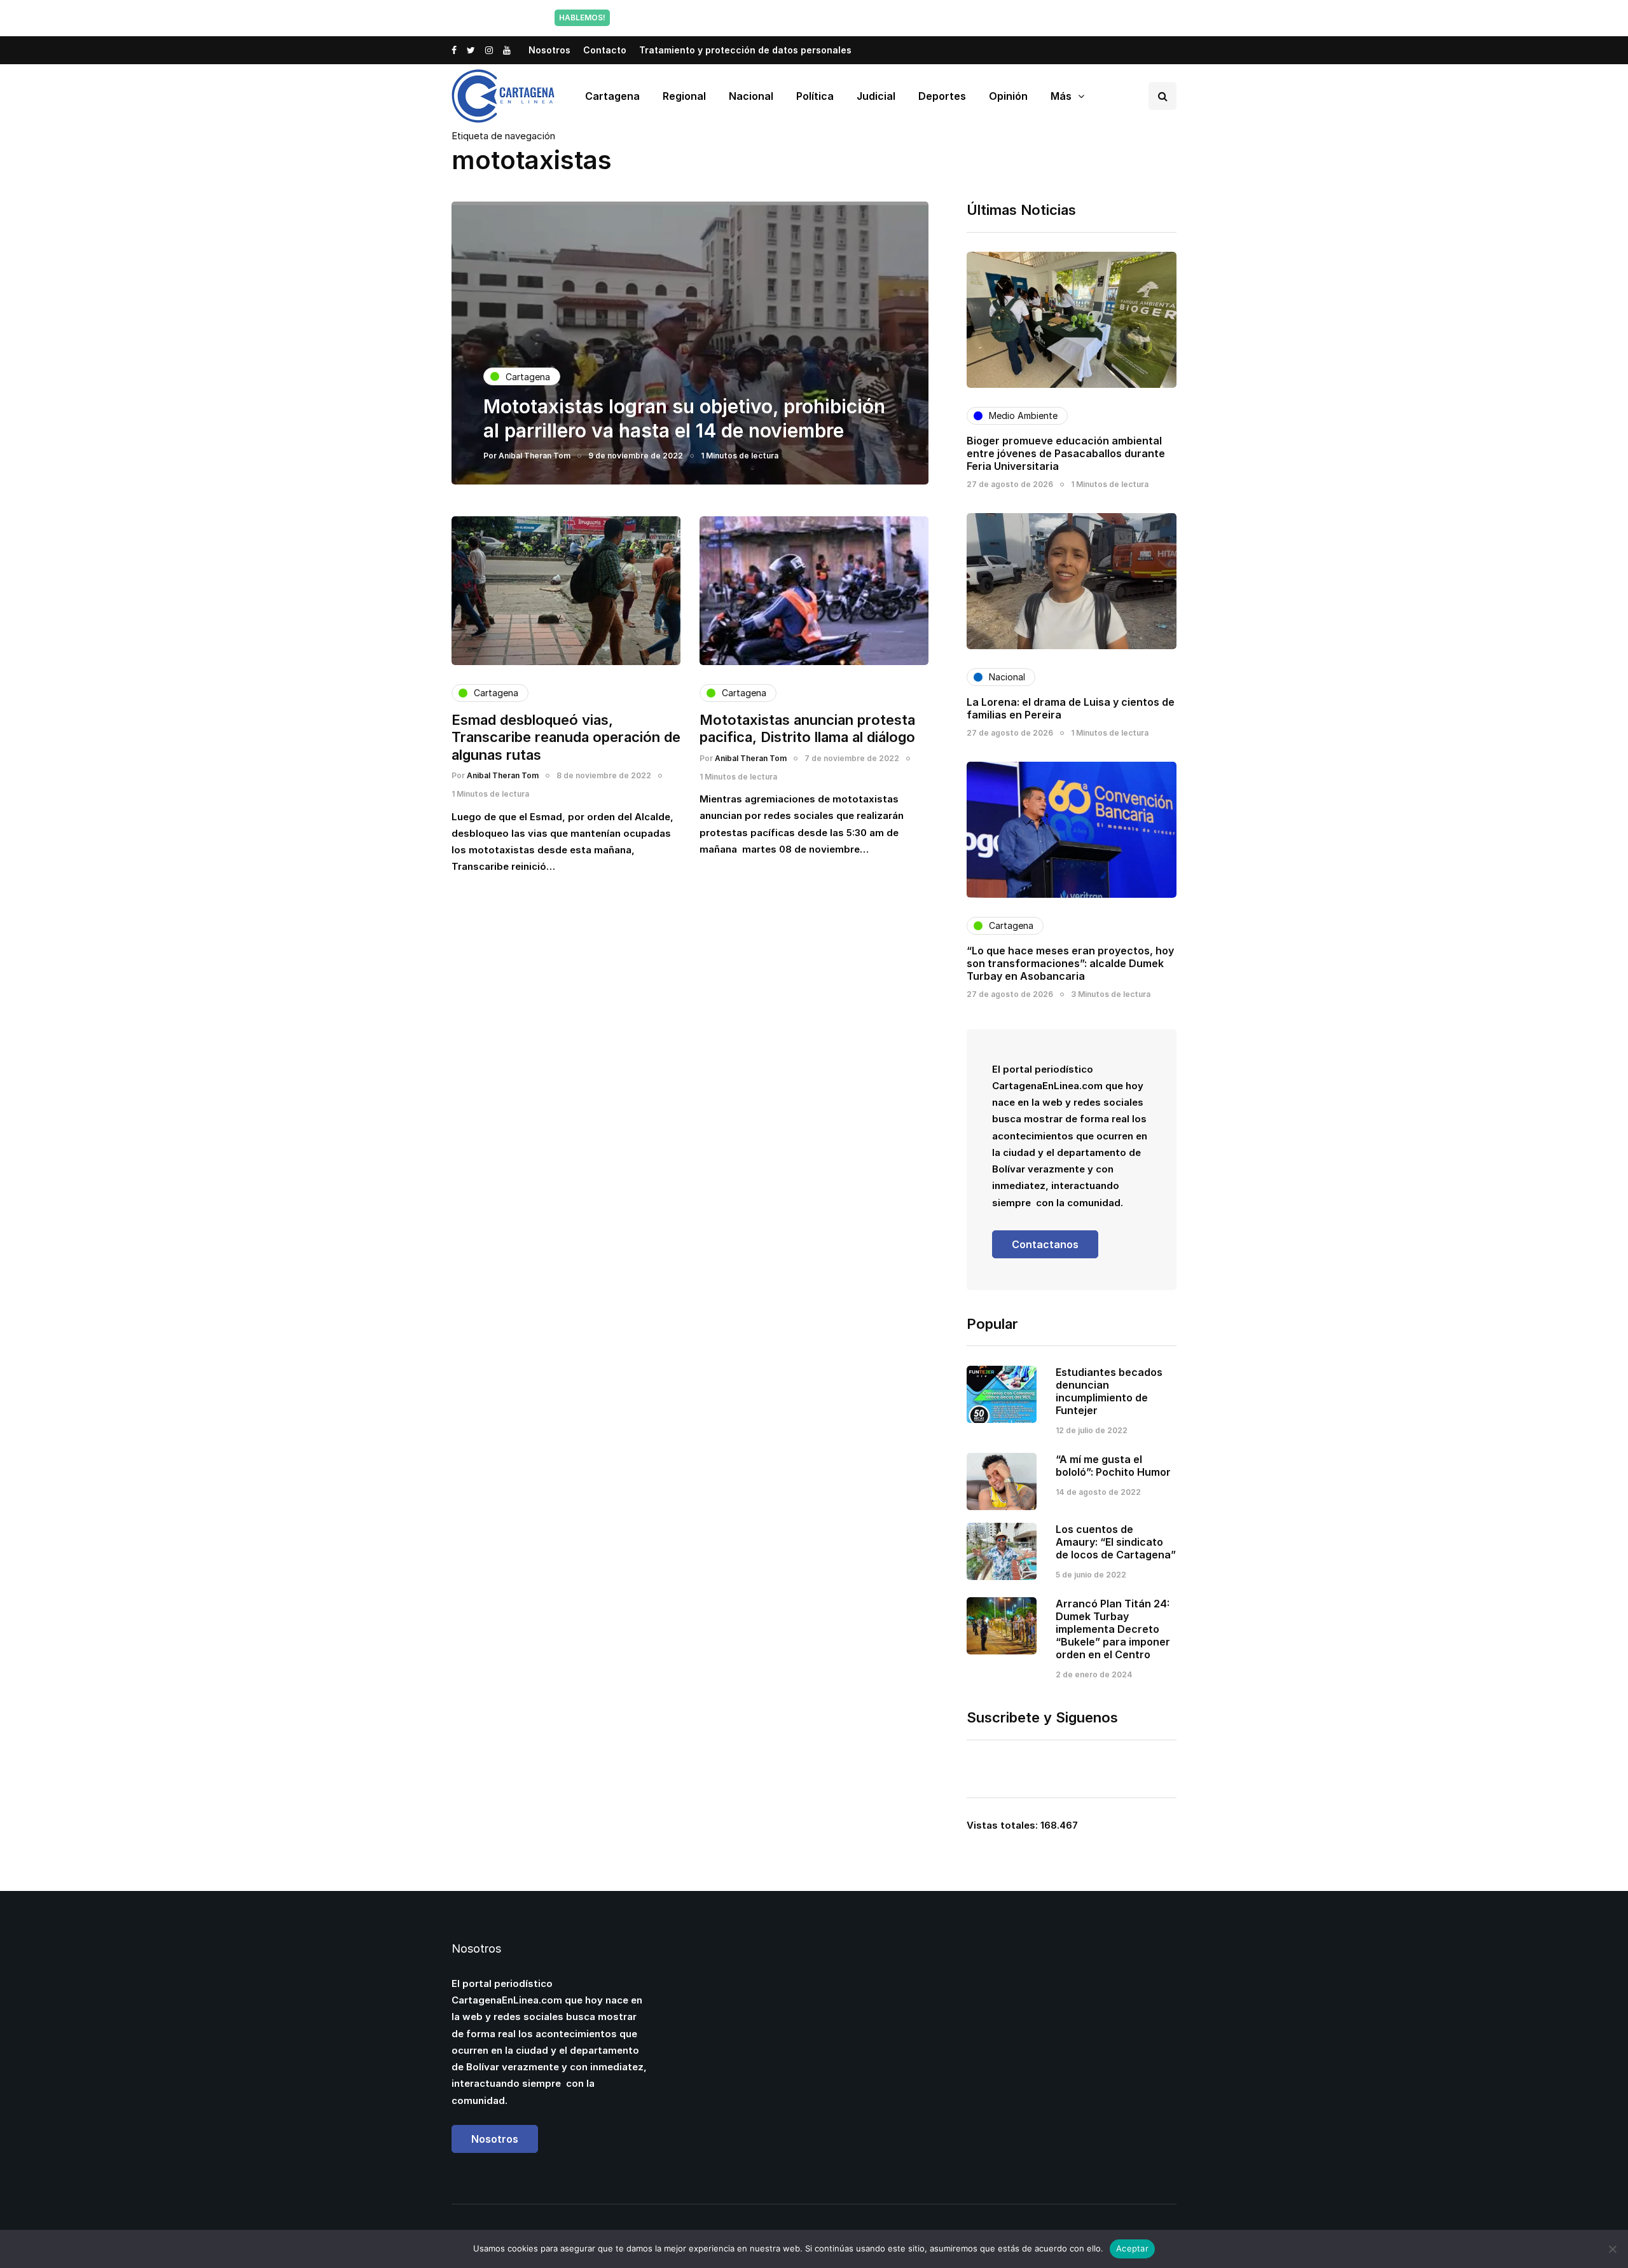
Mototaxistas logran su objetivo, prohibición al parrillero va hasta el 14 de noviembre (684, 418)
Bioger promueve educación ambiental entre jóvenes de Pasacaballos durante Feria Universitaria (1066, 453)
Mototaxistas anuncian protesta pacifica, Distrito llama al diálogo (807, 729)
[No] (1612, 2249)
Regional (684, 96)
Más (1061, 96)
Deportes (942, 96)
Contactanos (1045, 1244)
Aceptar (1132, 2248)
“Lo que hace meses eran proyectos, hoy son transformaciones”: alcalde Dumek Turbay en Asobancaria (1070, 963)
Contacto (605, 50)
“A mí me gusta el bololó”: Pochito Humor (1113, 1466)
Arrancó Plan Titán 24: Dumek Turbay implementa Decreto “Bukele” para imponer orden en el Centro (1113, 1629)
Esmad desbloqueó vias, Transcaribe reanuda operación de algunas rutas (566, 737)
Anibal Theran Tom (535, 456)
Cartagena (612, 96)
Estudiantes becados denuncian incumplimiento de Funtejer (1109, 1391)
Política (815, 96)
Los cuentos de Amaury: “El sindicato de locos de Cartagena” (1116, 1542)
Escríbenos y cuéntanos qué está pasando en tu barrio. (943, 17)
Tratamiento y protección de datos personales (745, 50)
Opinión (1008, 96)
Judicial (876, 96)
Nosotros (549, 50)
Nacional (751, 96)
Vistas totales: (1004, 1825)
